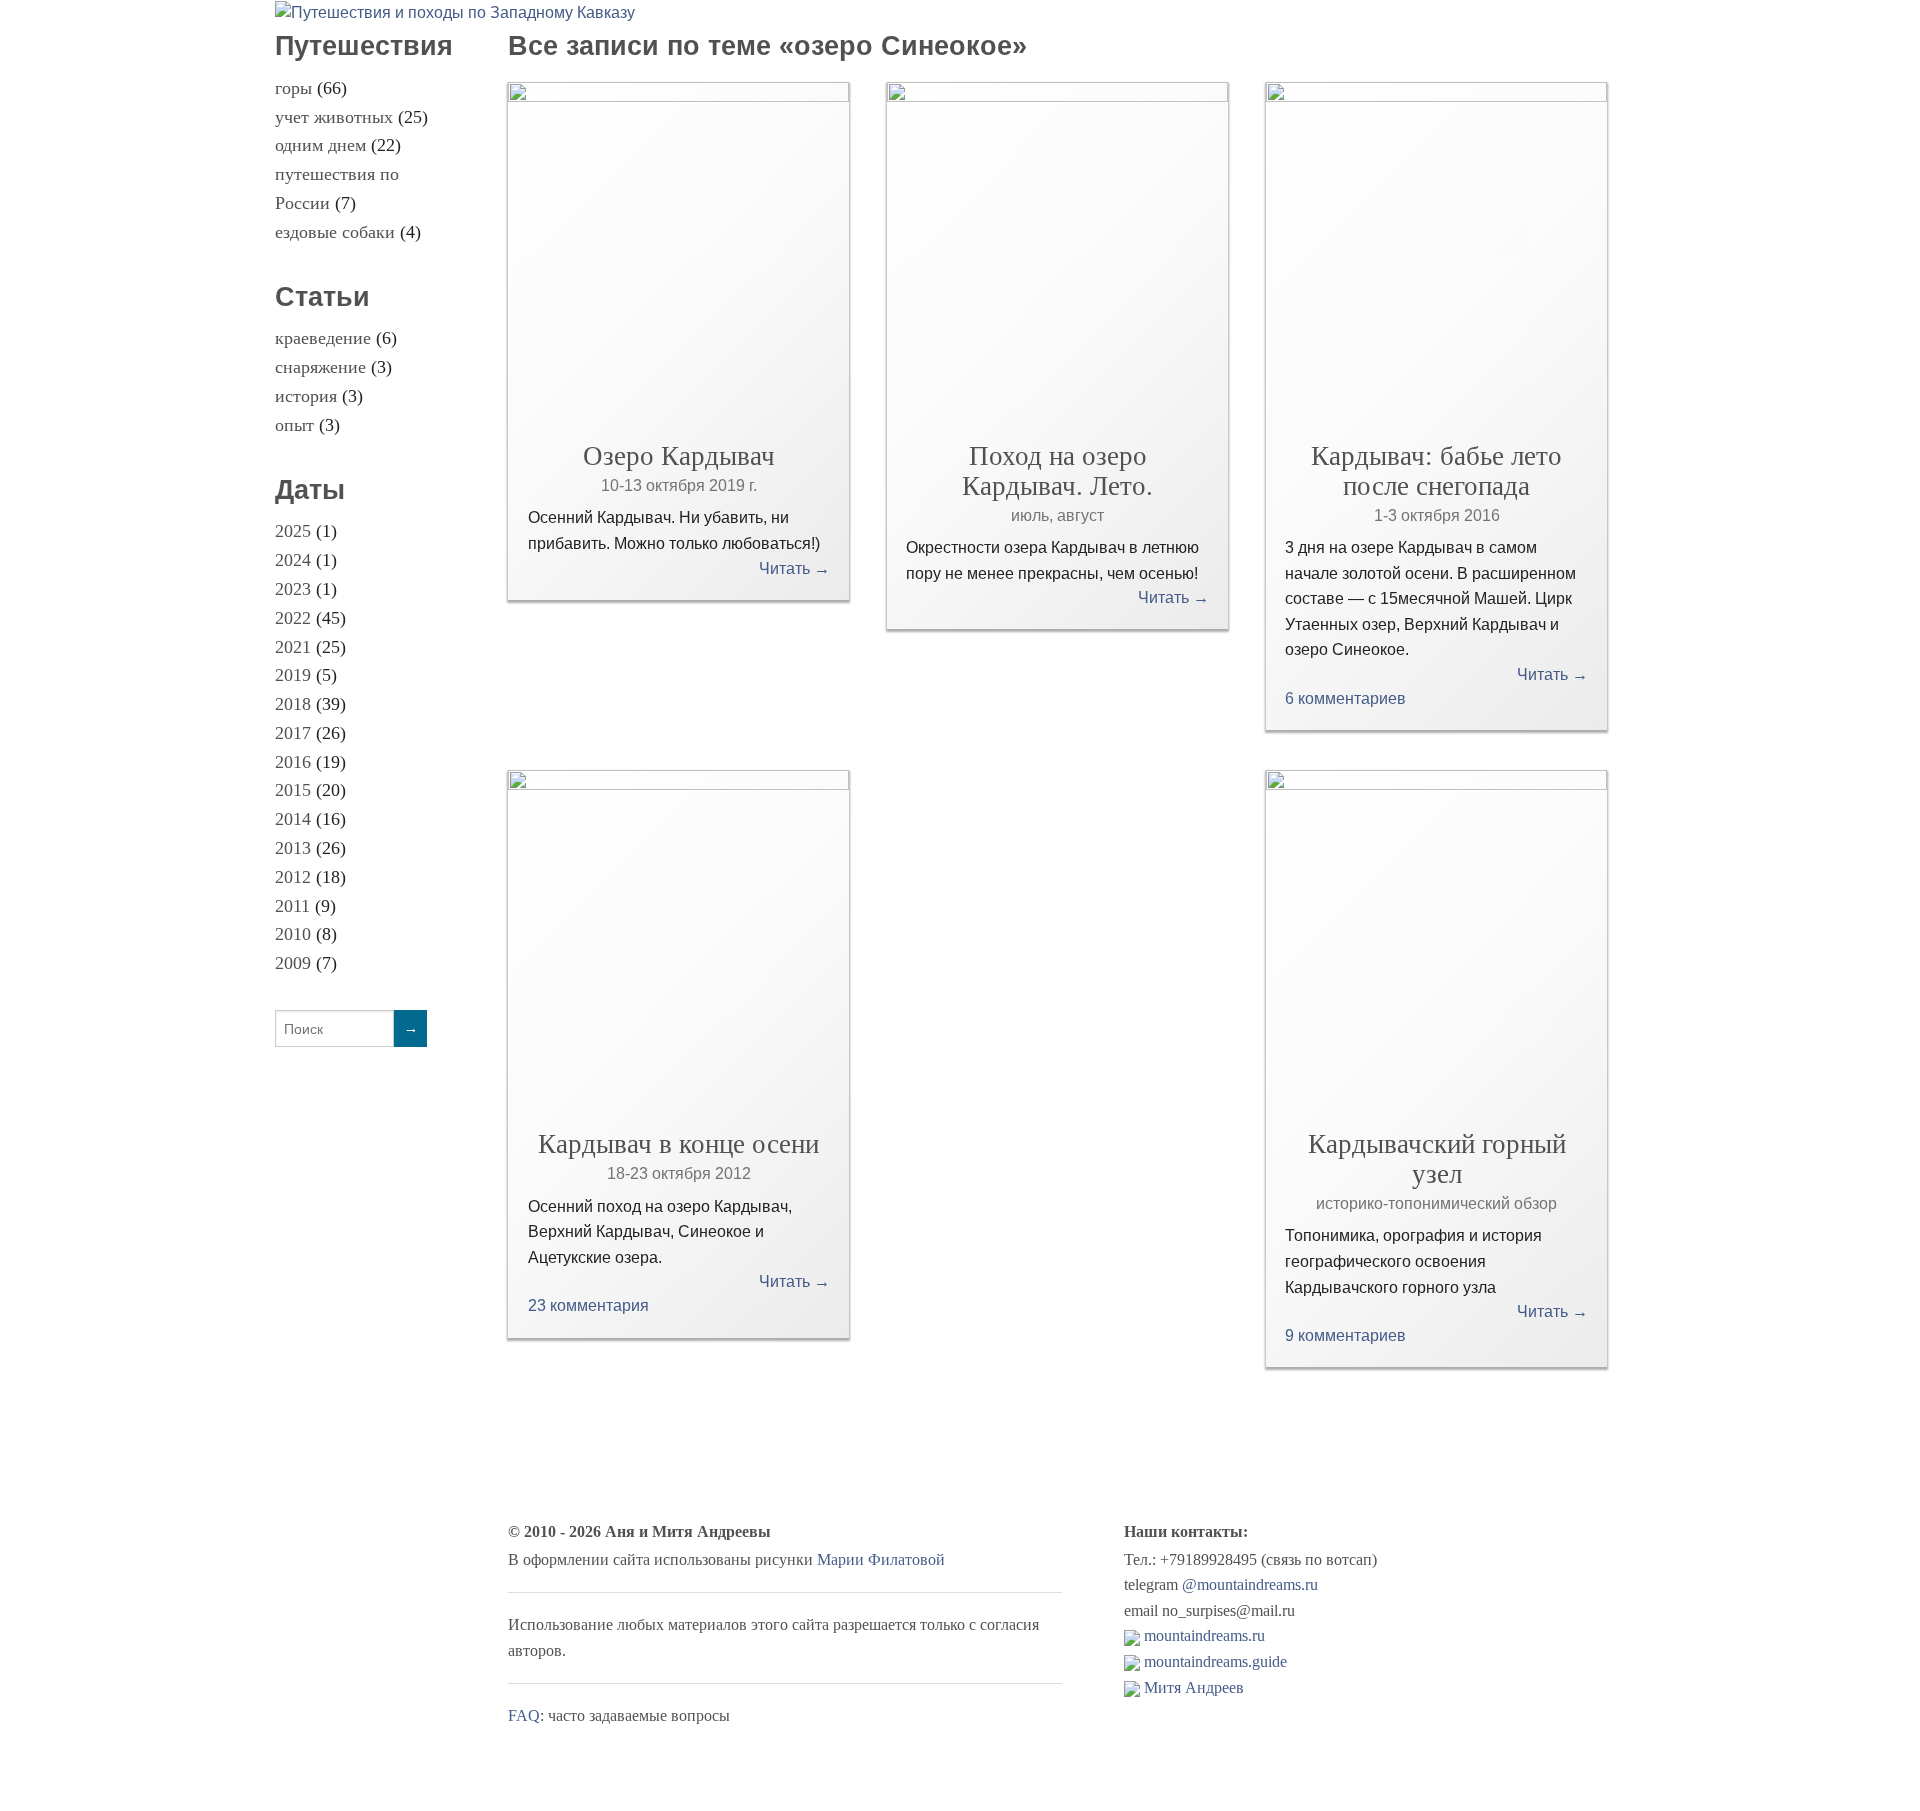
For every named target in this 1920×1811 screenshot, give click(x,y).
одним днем (320, 145)
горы (293, 88)
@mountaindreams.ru (1250, 1584)
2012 (293, 877)
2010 (293, 934)
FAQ (524, 1715)
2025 (293, 531)
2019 (293, 675)
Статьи (322, 297)
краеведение (323, 338)
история (306, 396)
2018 (293, 704)
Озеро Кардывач (679, 456)
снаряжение (320, 367)
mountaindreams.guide (1215, 1661)
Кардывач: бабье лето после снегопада (1436, 471)
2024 (293, 560)
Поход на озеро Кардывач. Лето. (1057, 471)
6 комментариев (1345, 698)
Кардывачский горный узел (1437, 1159)
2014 (293, 819)
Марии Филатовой (881, 1559)
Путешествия (364, 46)
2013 (293, 848)
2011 (292, 906)
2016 (293, 762)
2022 (293, 618)
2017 (293, 733)
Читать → (794, 568)
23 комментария (588, 1305)
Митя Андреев (1194, 1687)
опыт (294, 425)
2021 (293, 647)
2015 (293, 790)
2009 (293, 963)
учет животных (334, 117)
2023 (293, 589)
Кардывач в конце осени (678, 1144)
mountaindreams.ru (1204, 1635)
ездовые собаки (335, 232)
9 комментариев (1345, 1335)
